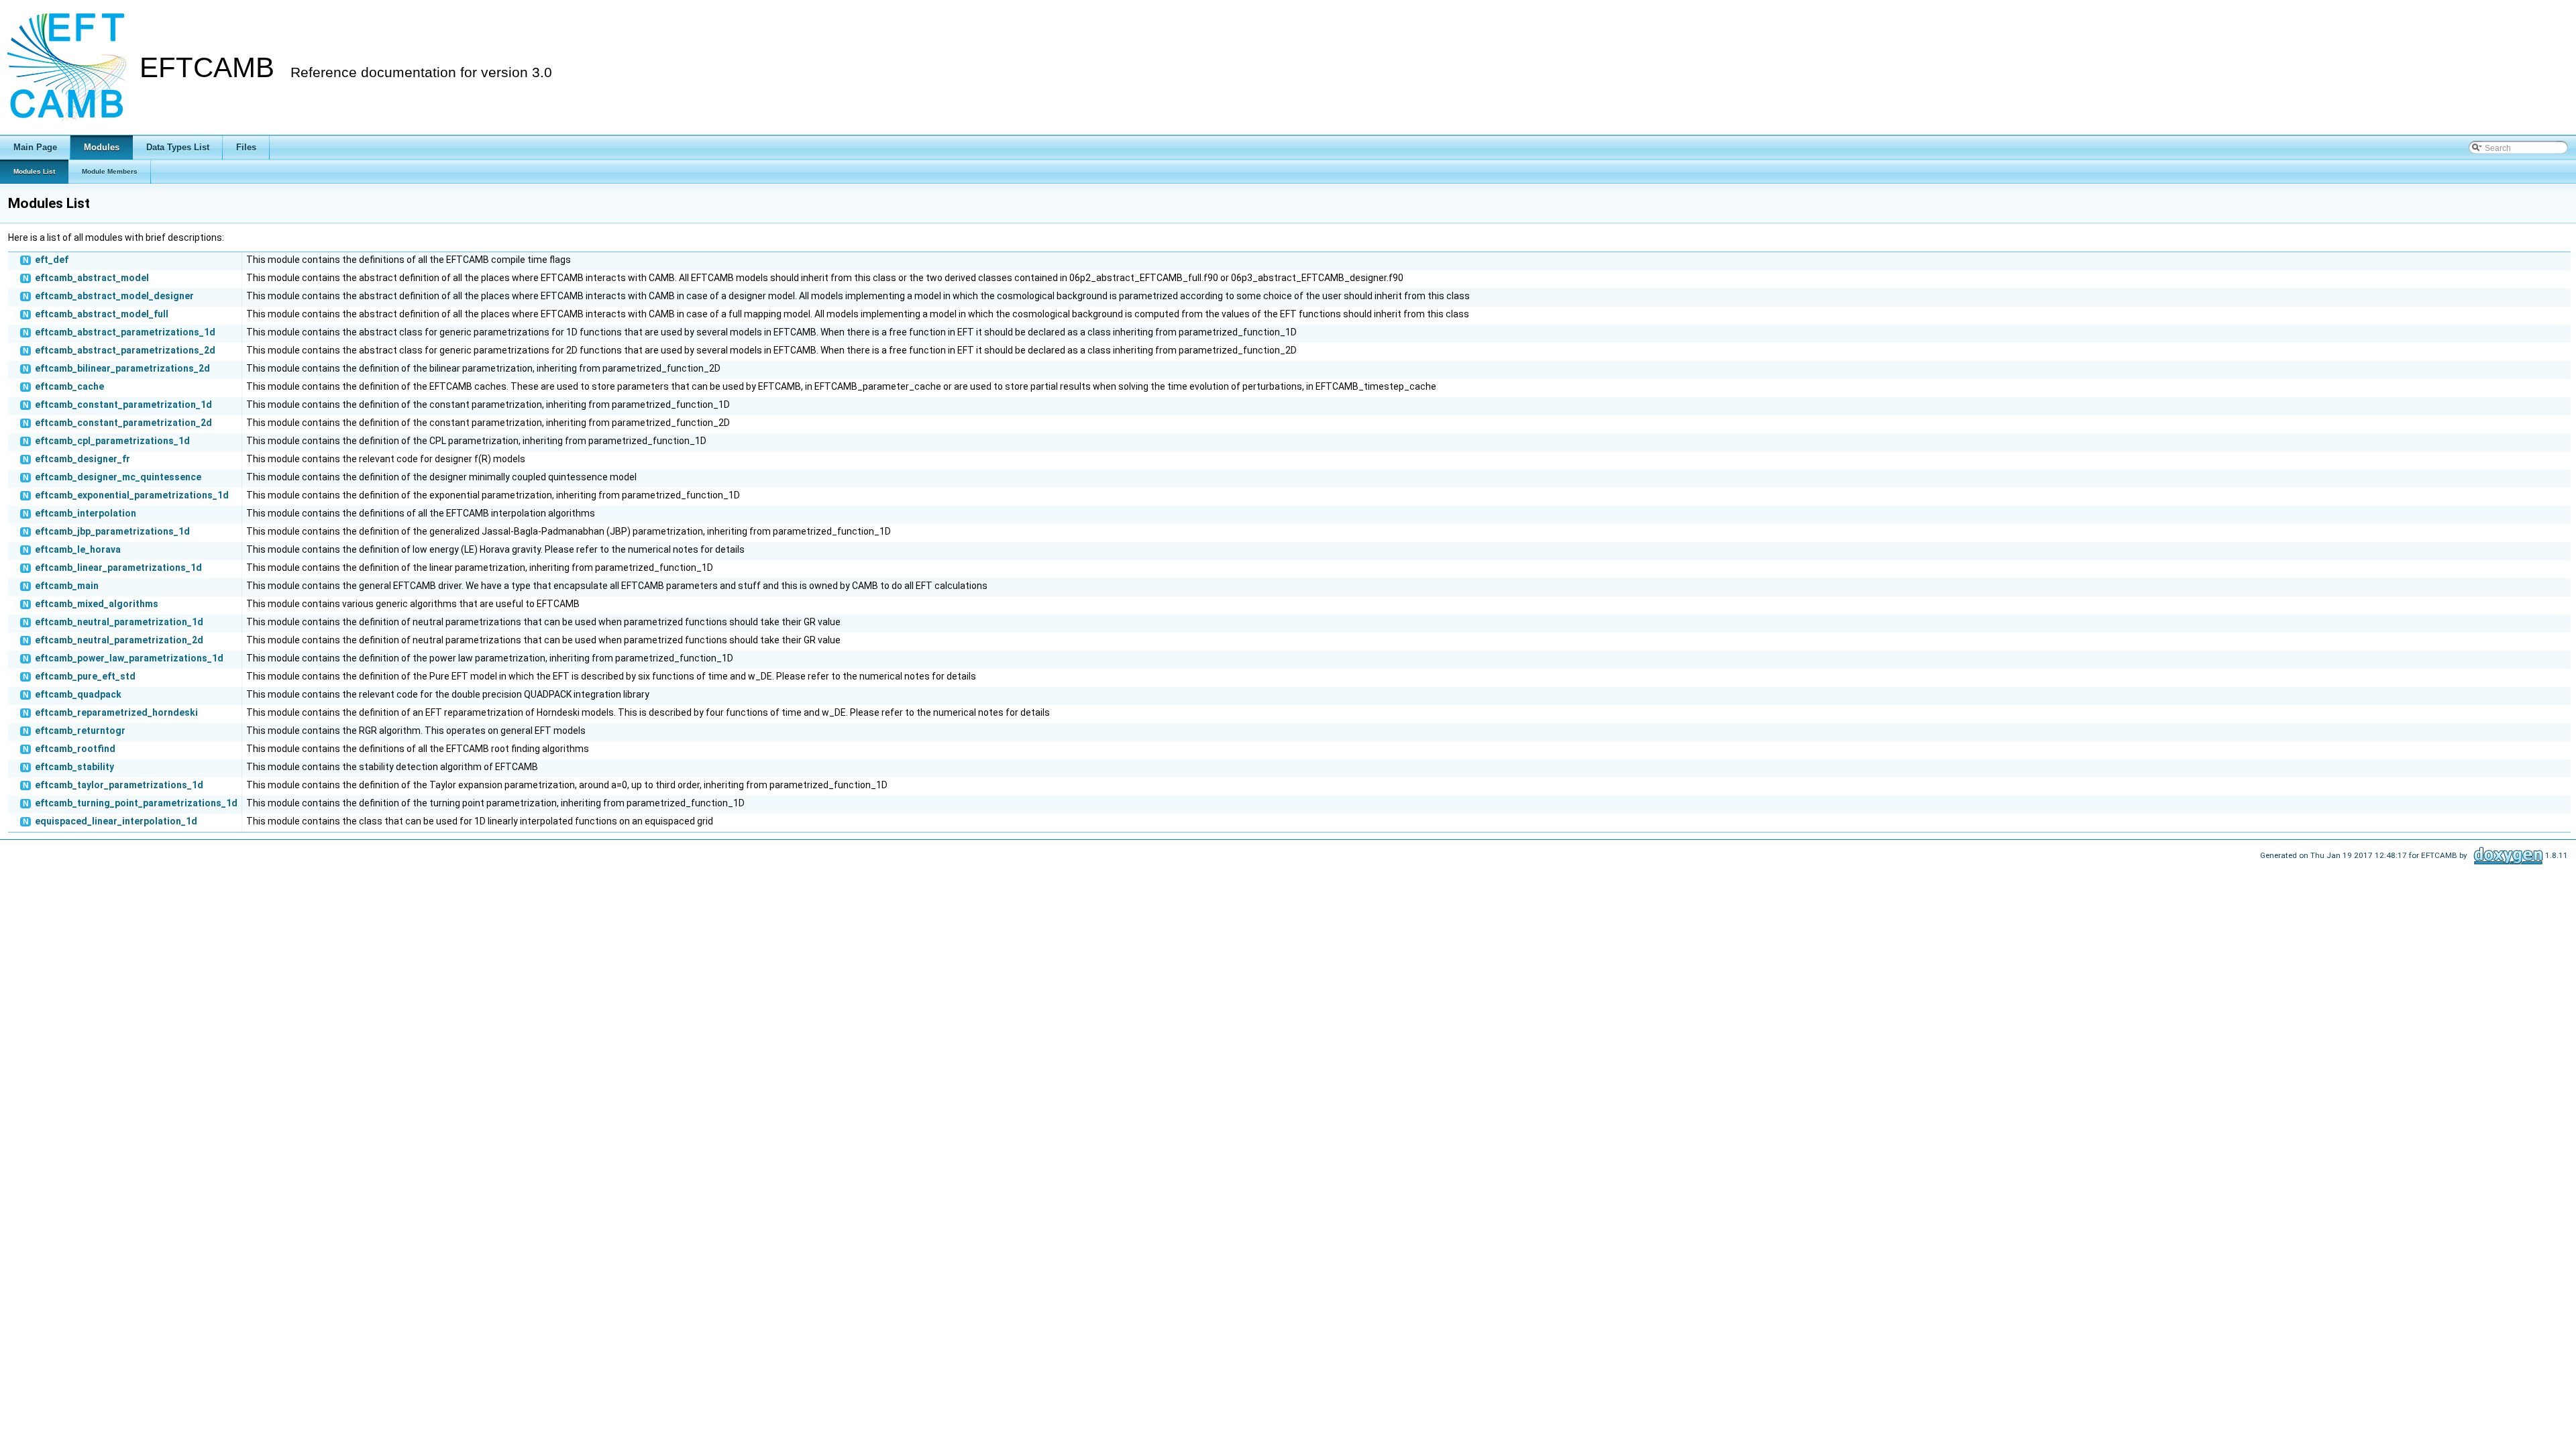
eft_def (52, 260)
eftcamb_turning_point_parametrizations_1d (136, 803)
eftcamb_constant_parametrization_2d (123, 423)
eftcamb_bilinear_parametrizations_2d (122, 368)
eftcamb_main (67, 586)
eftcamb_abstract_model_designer (114, 296)
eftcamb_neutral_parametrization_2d (119, 640)
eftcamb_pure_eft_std (85, 676)
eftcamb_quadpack (78, 694)
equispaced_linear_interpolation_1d (116, 821)
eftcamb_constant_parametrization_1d (123, 405)
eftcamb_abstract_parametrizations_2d (125, 350)
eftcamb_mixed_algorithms (97, 604)
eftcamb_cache (69, 386)
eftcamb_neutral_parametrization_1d (119, 622)
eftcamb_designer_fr (83, 459)
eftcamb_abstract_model (92, 278)
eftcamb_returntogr (80, 731)
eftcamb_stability (74, 767)
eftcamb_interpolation (86, 513)
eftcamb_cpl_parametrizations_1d (112, 441)
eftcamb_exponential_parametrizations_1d (132, 495)
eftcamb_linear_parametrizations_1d (118, 568)
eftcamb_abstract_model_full (102, 314)
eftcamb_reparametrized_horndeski (116, 712)
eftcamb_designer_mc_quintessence (118, 477)
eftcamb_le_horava (78, 549)
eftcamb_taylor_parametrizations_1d (119, 785)
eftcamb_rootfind (75, 749)
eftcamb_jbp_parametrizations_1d (112, 531)
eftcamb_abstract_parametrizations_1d (125, 332)
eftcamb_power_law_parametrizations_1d (129, 658)
